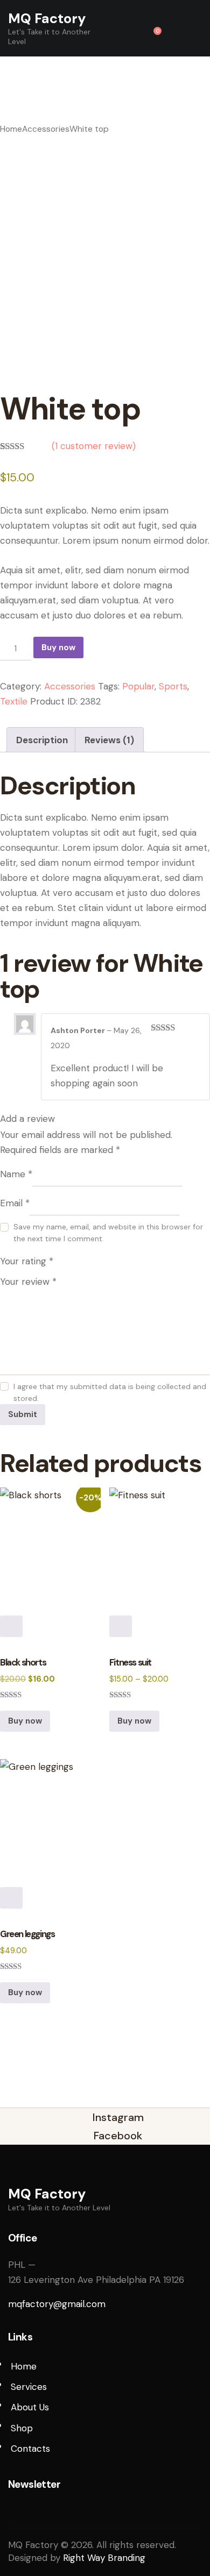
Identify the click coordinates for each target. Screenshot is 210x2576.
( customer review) (94, 446)
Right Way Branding (104, 2558)
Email (15, 1203)
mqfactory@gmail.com (57, 2304)
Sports (173, 686)
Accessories (46, 129)
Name (16, 1174)
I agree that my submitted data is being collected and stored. (110, 1392)
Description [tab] (42, 740)
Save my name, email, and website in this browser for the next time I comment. (108, 1233)
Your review (28, 1282)
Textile (14, 701)
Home (11, 129)
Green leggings (27, 1934)
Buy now (58, 647)
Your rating (27, 1261)
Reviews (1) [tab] (109, 740)
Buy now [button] (25, 1721)
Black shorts (23, 1663)
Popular (138, 686)
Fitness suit (130, 1663)
